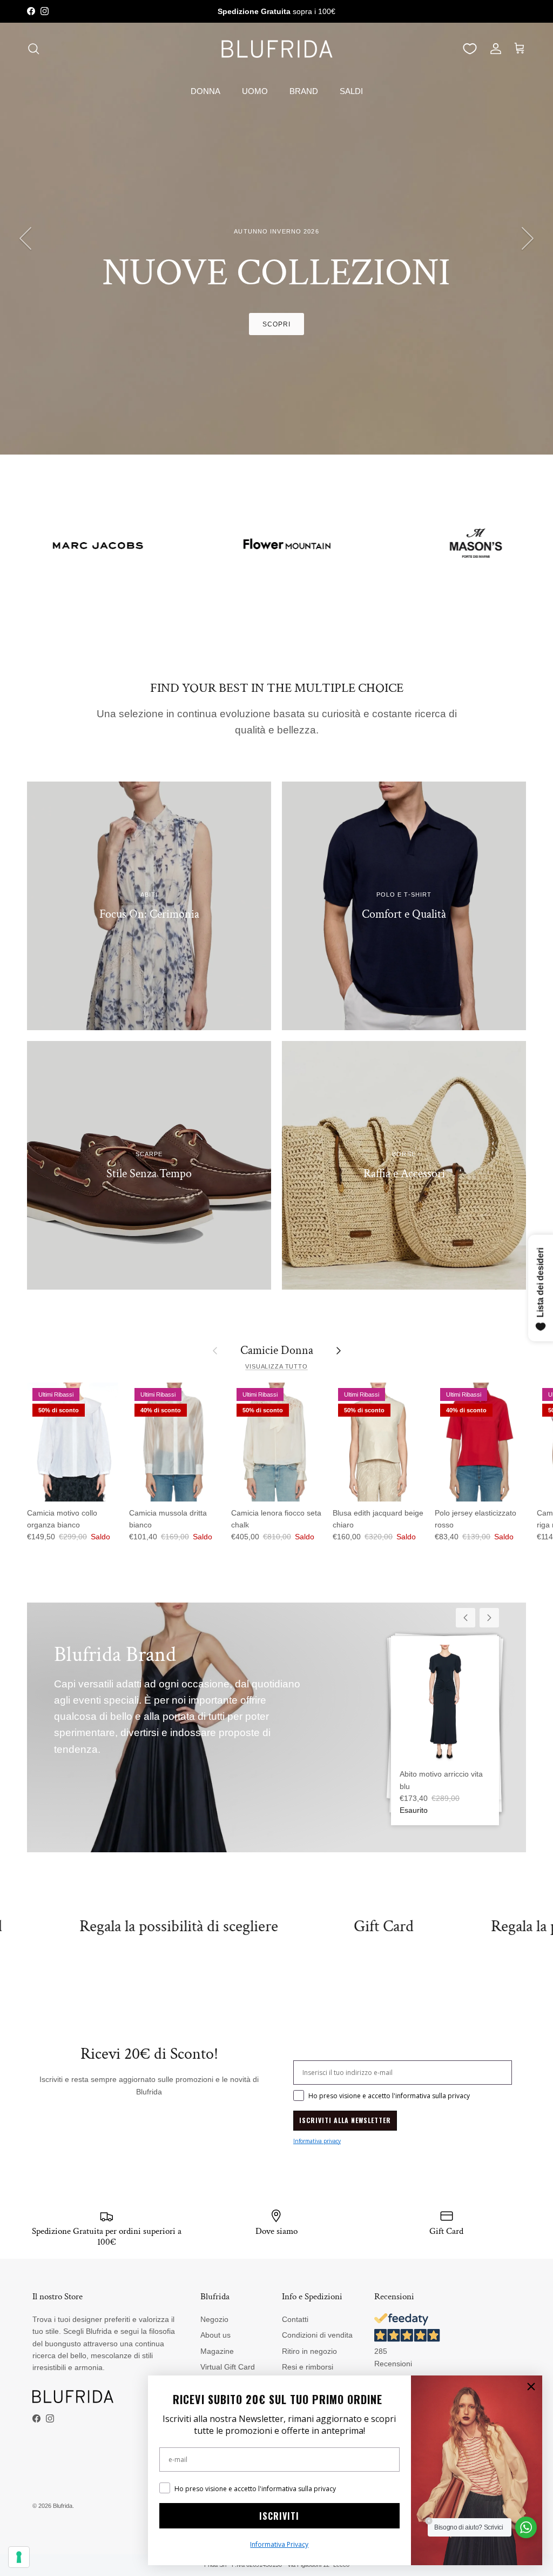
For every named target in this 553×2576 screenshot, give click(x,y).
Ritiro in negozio (309, 2351)
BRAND (304, 91)
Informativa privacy (317, 2141)
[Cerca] (33, 49)
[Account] (494, 49)
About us (215, 2335)
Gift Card (262, 1927)
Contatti (295, 2319)
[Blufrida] (276, 49)
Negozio (214, 2319)
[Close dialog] (531, 2387)
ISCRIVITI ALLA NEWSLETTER (345, 2120)
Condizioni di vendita (317, 2335)
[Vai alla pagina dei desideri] (470, 49)
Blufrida (63, 2506)
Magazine (217, 2351)
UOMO (255, 91)
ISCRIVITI (279, 2516)
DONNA (205, 91)
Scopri (276, 324)
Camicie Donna (277, 1350)
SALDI (351, 91)
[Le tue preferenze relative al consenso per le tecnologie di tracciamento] (19, 2557)
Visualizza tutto (276, 1366)
